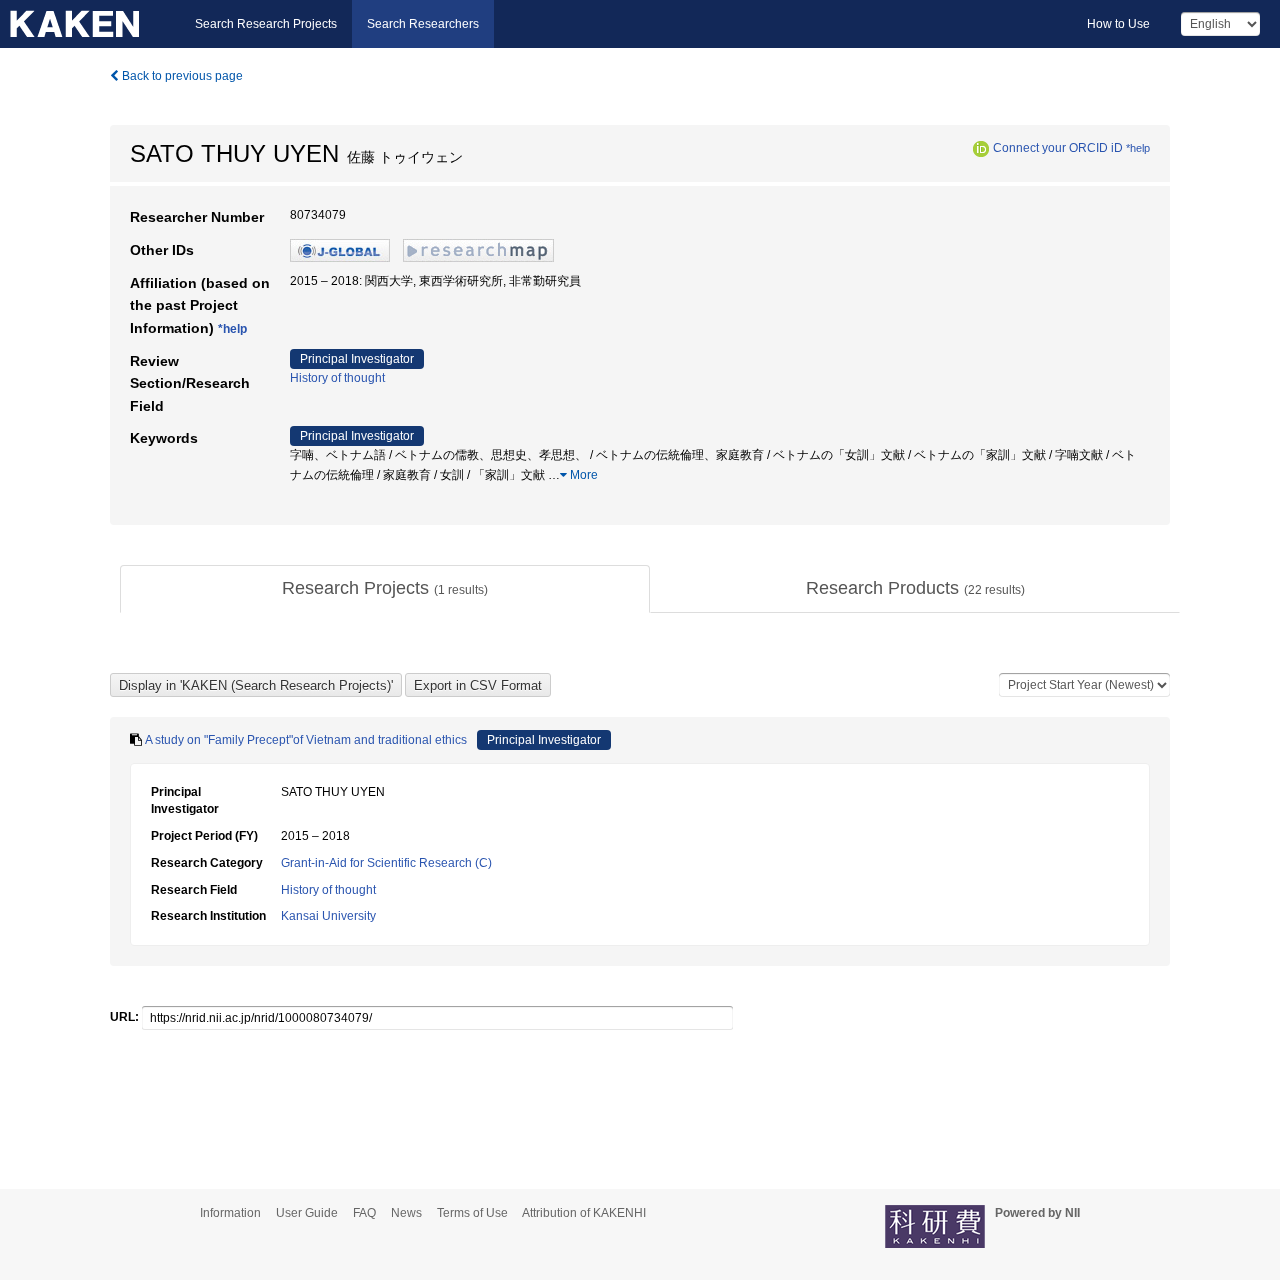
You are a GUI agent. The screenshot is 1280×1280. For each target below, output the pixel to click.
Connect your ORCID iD (1058, 148)
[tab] (385, 589)
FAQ (364, 1213)
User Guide (307, 1213)
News (406, 1213)
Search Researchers (423, 24)
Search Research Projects (266, 24)
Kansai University (328, 916)
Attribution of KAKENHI (584, 1213)
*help (1138, 148)
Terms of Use (472, 1213)
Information (230, 1213)
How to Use (1118, 24)
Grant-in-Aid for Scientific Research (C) (386, 863)
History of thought (337, 378)
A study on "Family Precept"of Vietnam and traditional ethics (306, 740)
